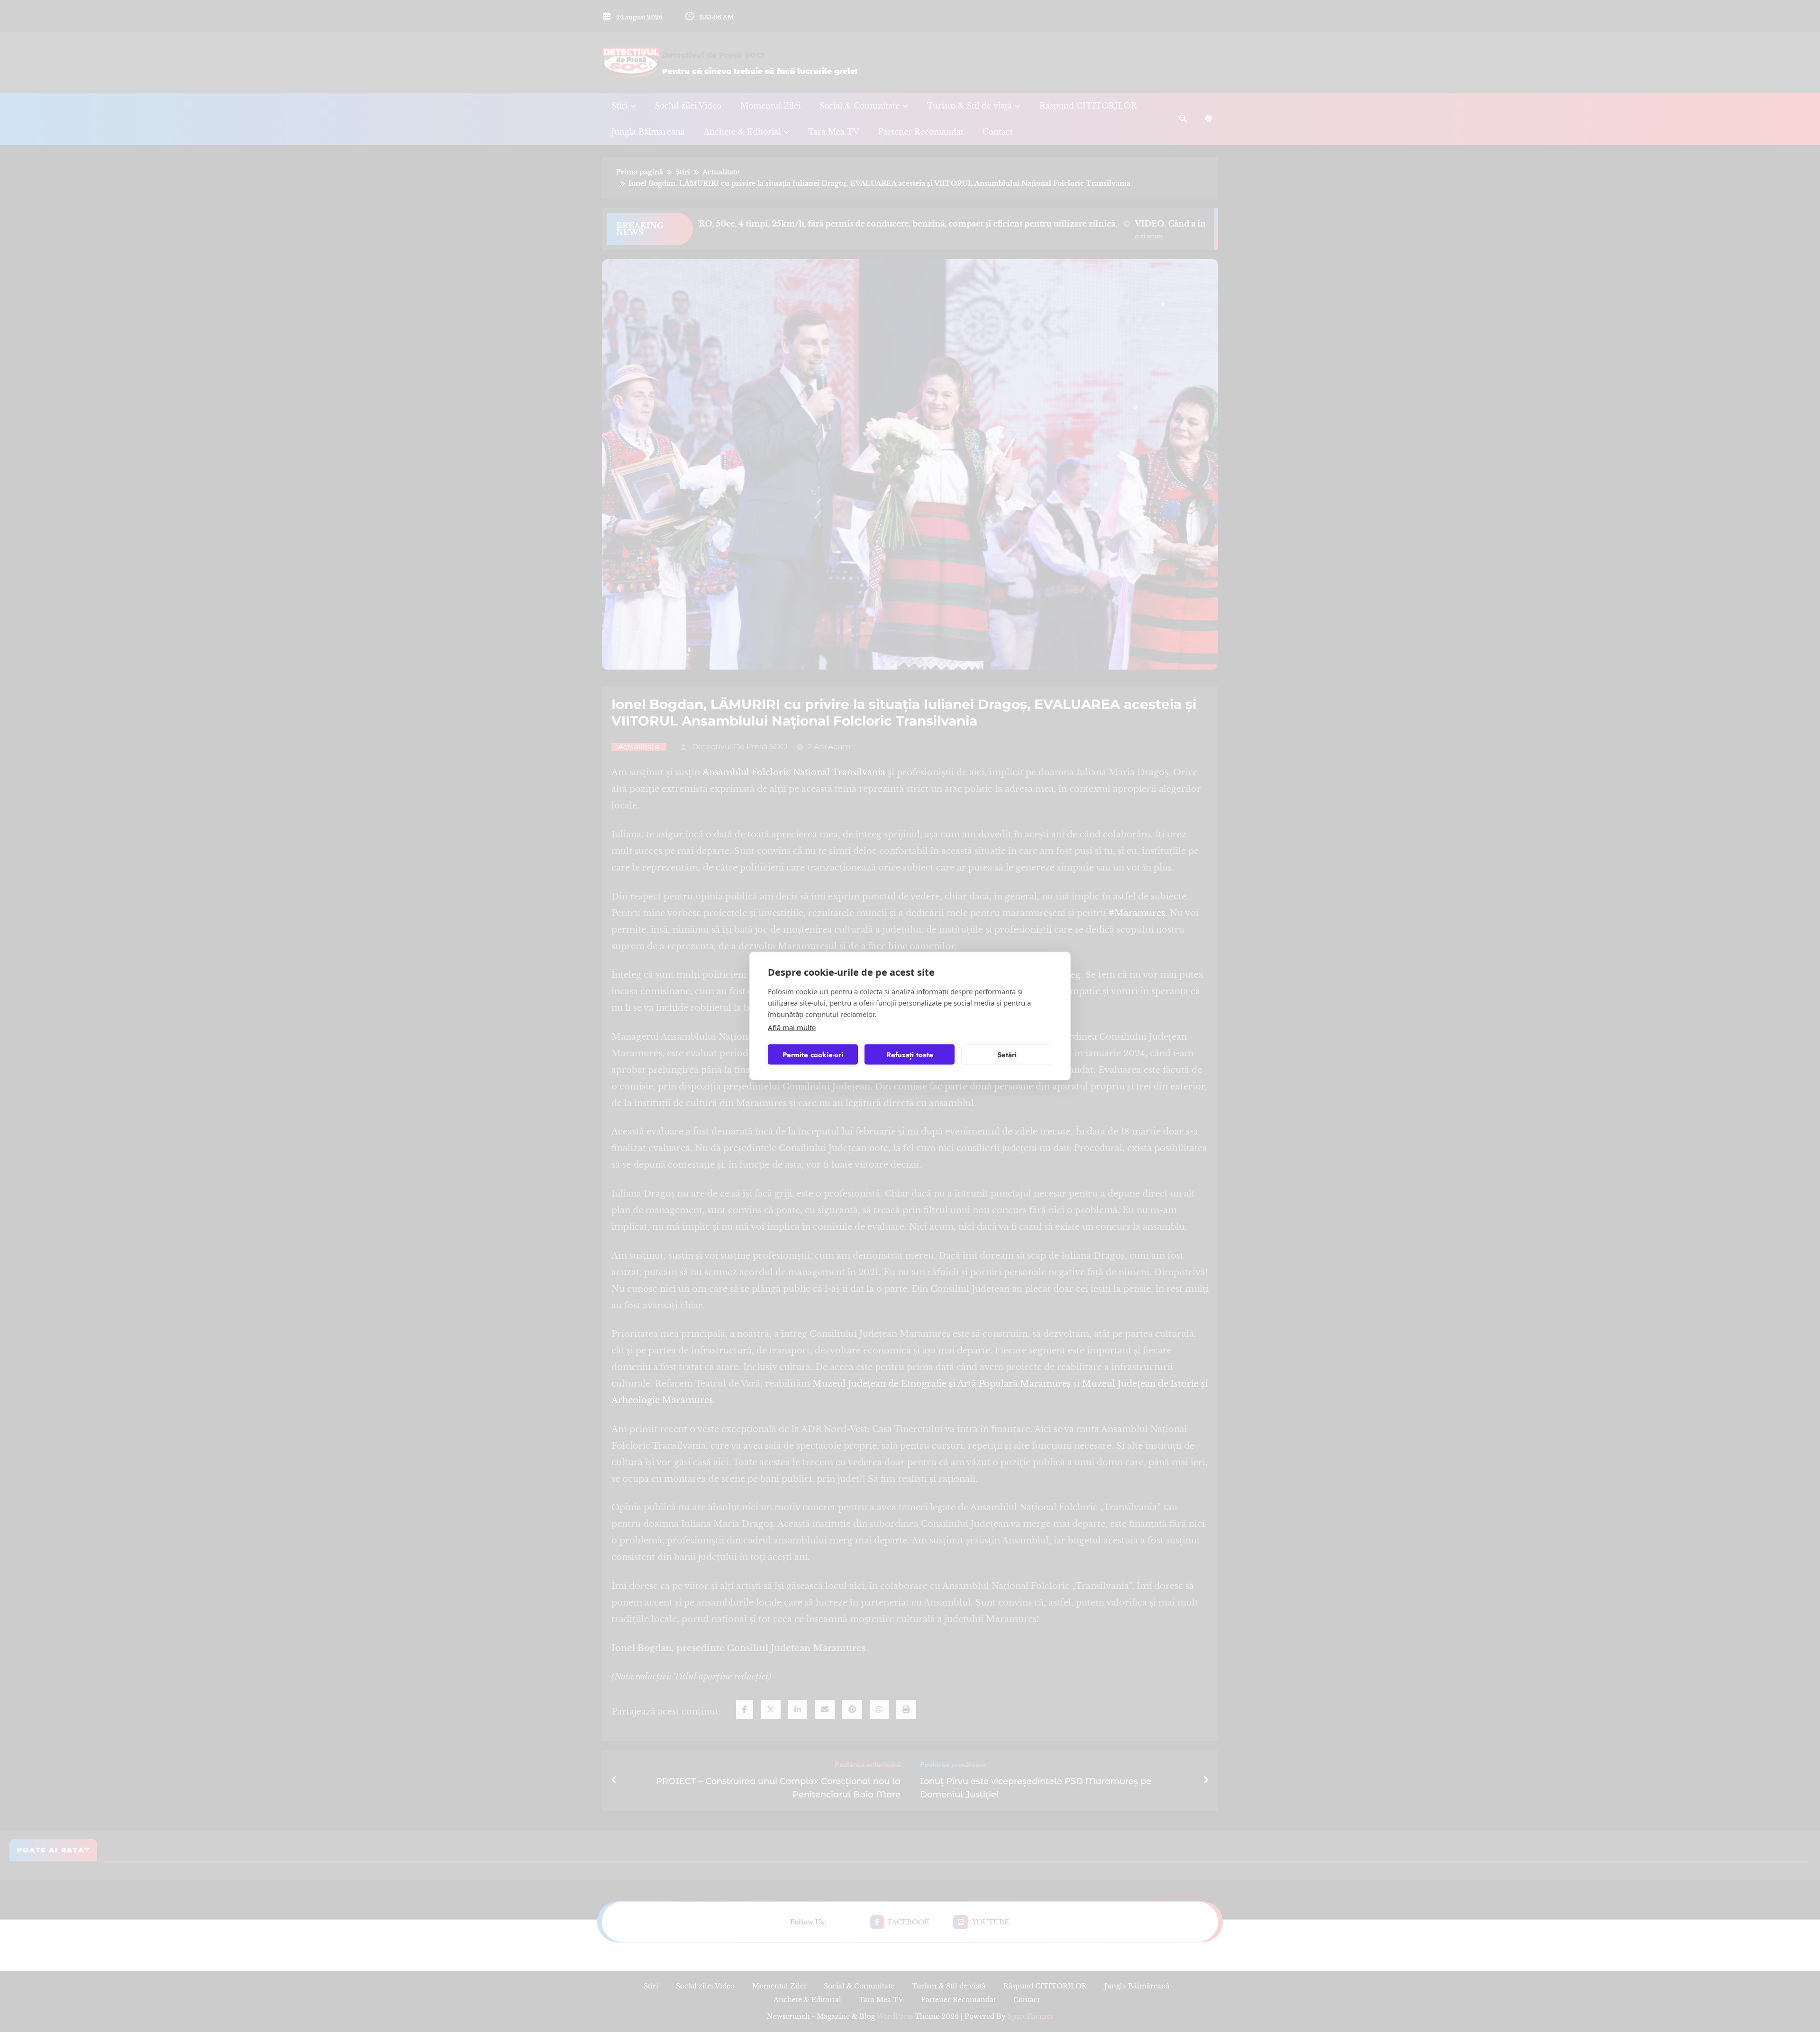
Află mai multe (792, 1027)
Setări (1007, 1054)
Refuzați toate (910, 1054)
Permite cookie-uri (813, 1054)
